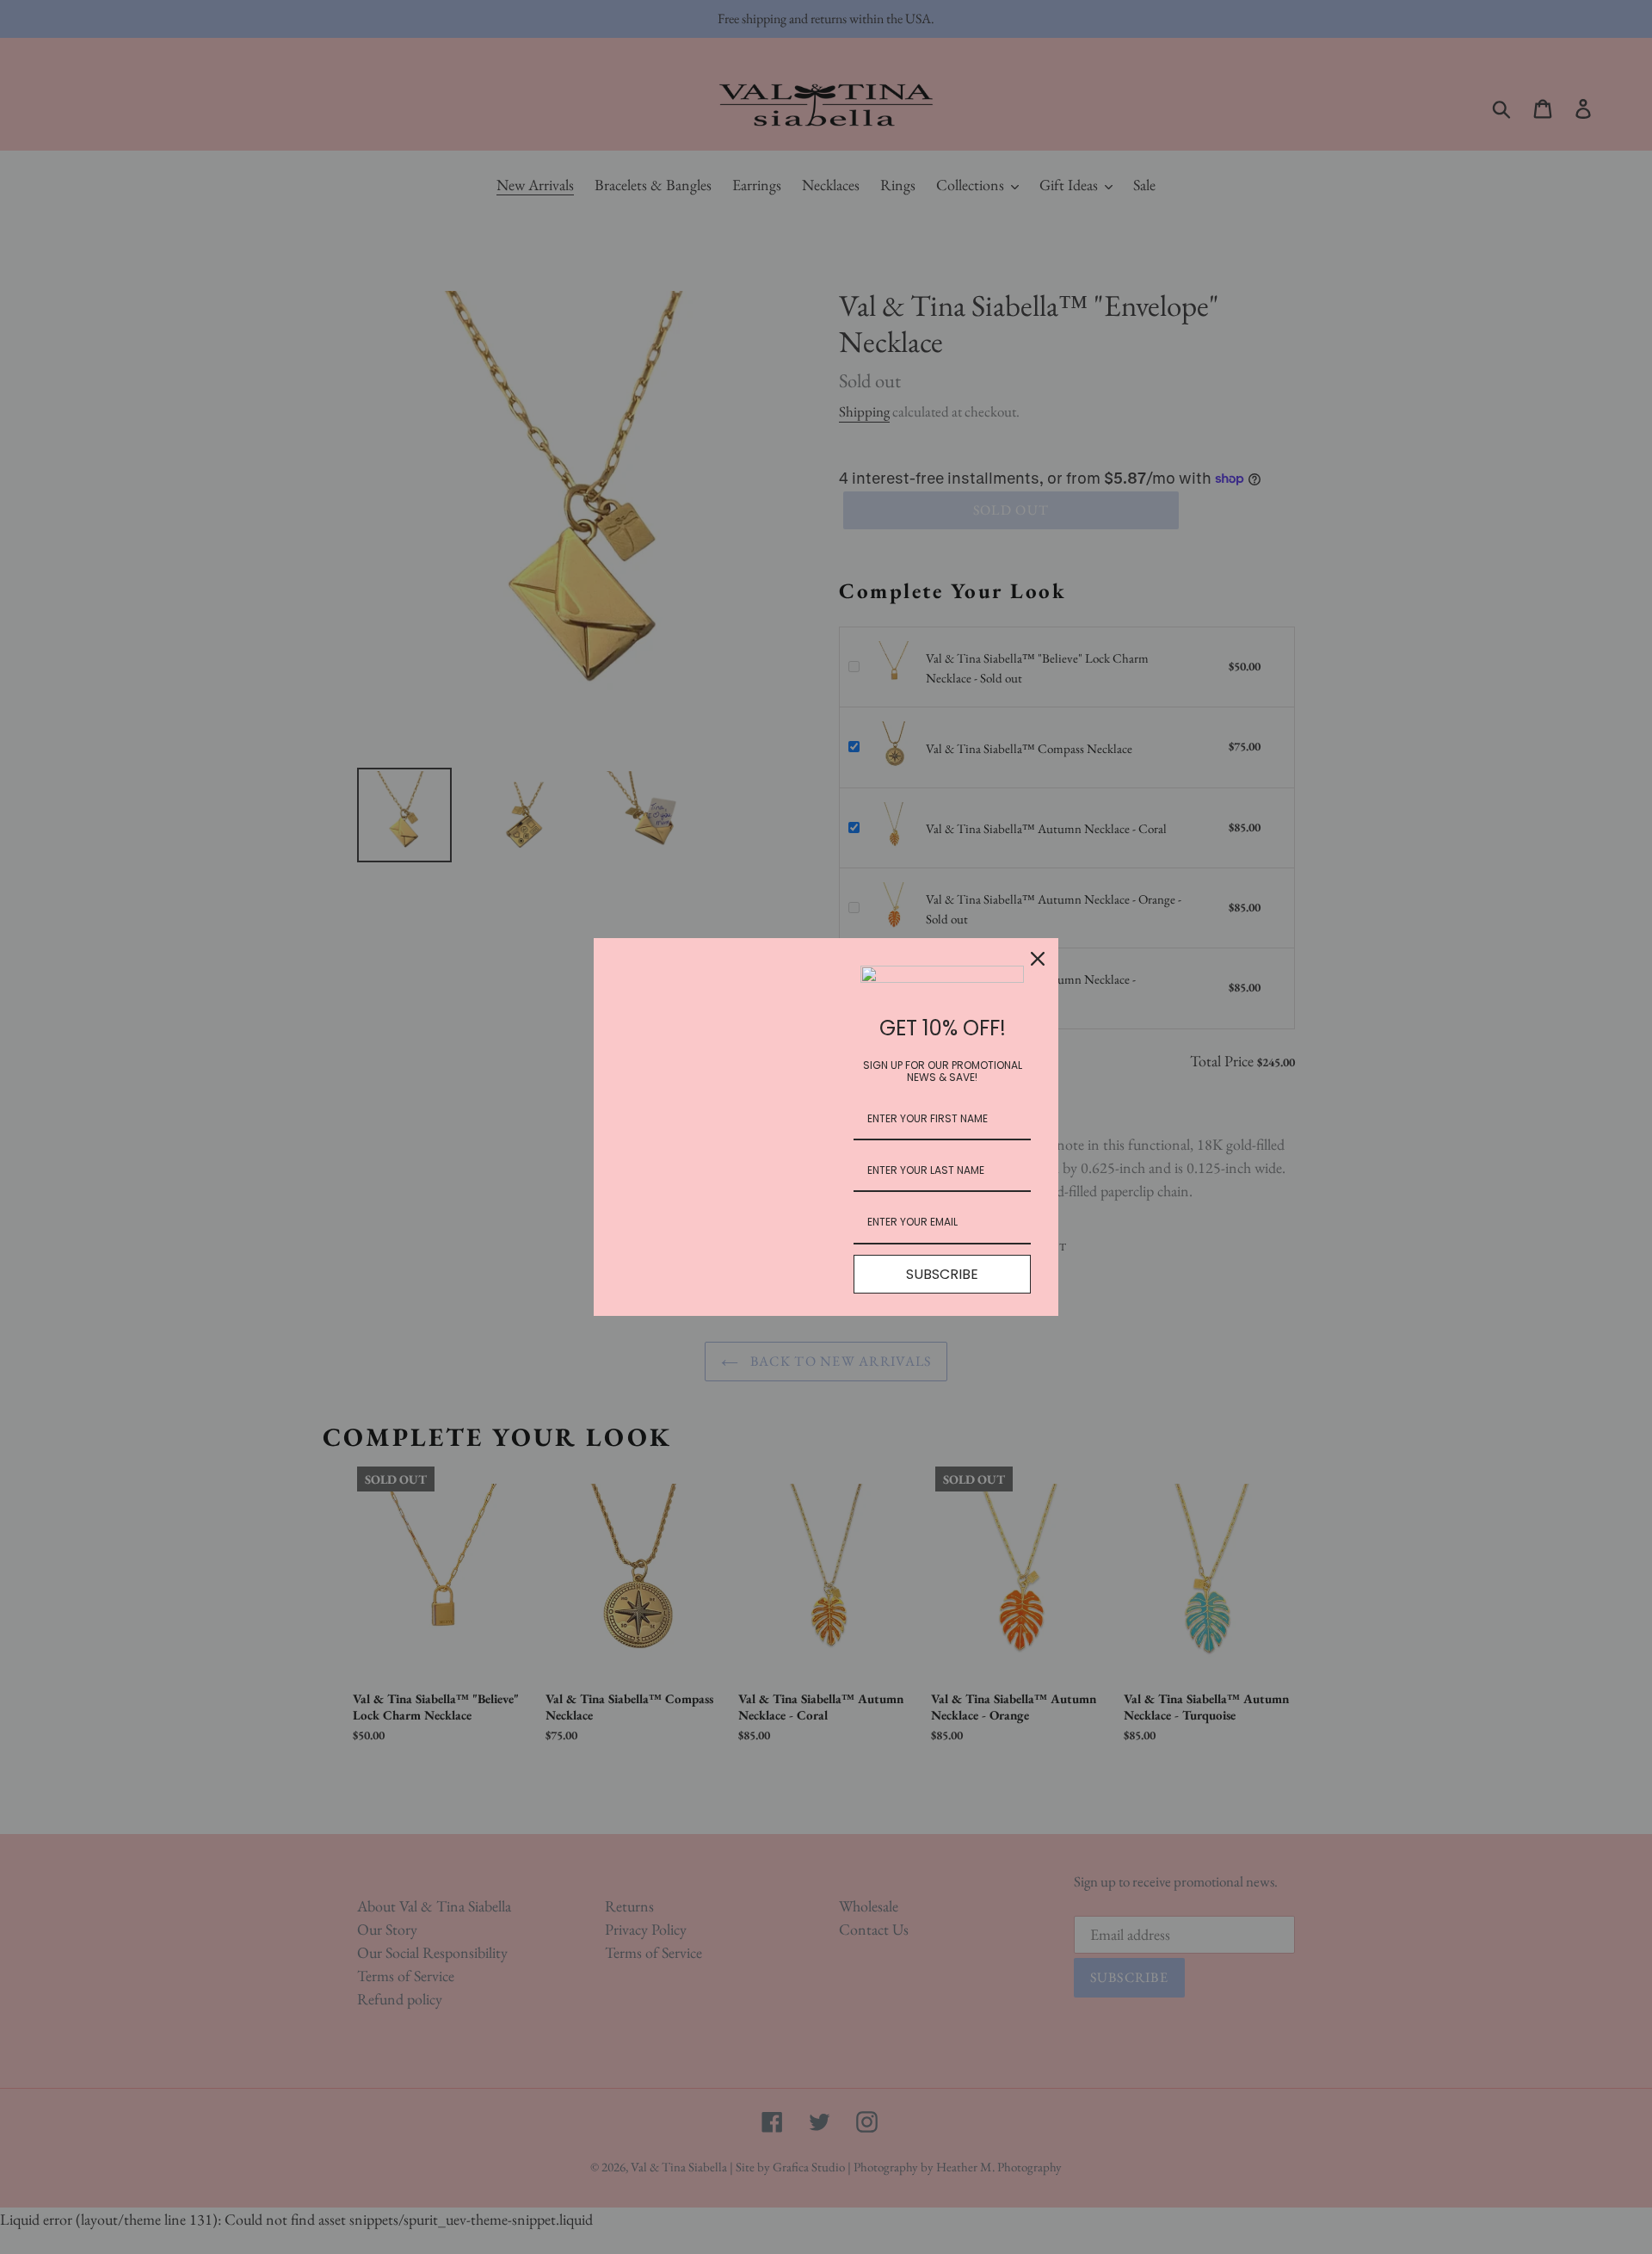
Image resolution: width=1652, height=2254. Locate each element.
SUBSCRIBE (942, 1274)
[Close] (1038, 959)
